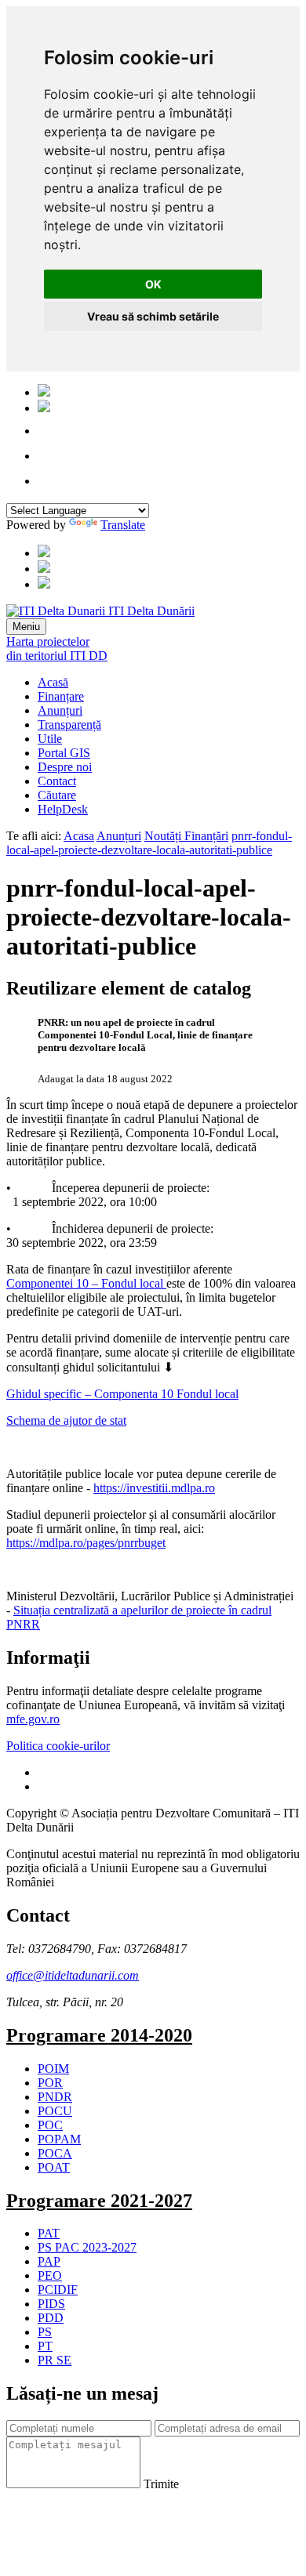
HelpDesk (63, 809)
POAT (54, 2167)
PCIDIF (58, 2290)
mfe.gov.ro (33, 1719)
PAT (49, 2233)
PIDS (51, 2304)
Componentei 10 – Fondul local (86, 1283)
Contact (57, 781)
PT (45, 2346)
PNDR (55, 2097)
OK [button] (153, 284)
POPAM (59, 2139)
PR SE (55, 2360)
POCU (55, 2111)
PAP (49, 2261)
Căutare (57, 795)
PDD (51, 2318)
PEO (50, 2275)
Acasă (53, 682)
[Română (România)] (44, 392)
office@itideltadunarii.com (73, 1975)
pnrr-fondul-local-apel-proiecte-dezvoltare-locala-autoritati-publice (149, 843)
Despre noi (65, 767)
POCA (55, 2153)
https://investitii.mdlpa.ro (154, 1488)
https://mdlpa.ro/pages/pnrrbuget (86, 1543)
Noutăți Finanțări (186, 836)
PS (45, 2332)
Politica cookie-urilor (58, 1746)
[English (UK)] (44, 408)
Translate (123, 525)
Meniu (26, 627)
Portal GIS (64, 753)
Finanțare (61, 696)
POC (50, 2125)
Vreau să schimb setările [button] (153, 316)
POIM (53, 2069)
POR (50, 2083)
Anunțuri (60, 710)
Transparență (69, 725)
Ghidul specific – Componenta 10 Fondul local (122, 1394)
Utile (50, 739)
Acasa (79, 836)
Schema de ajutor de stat (66, 1420)
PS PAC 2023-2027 (87, 2247)
